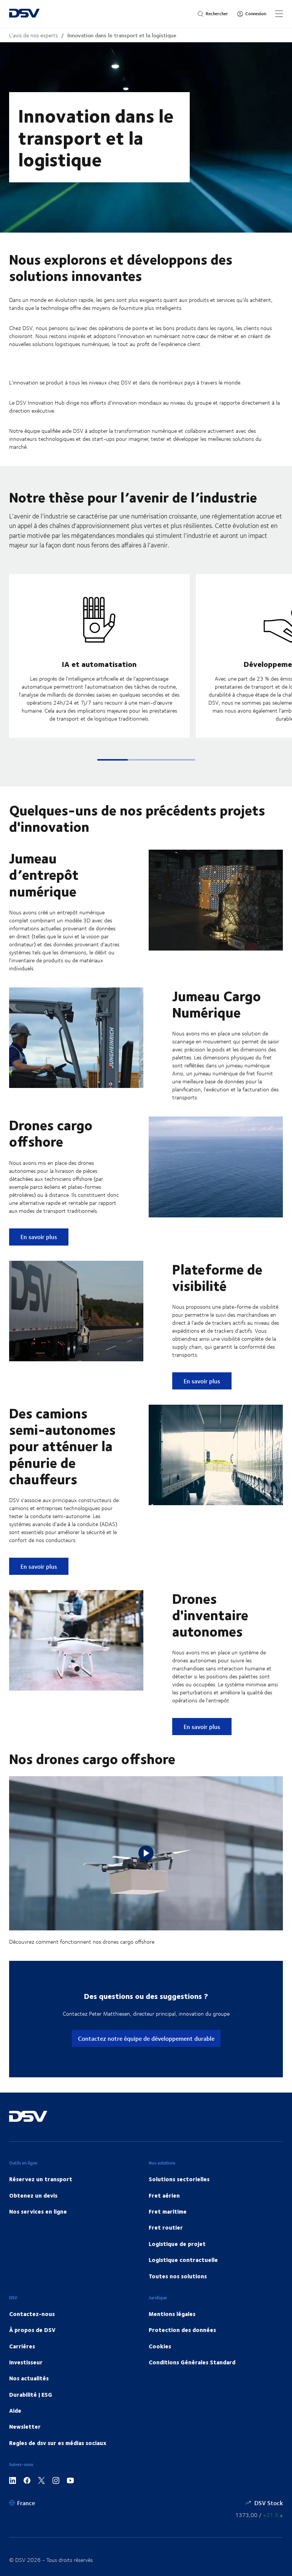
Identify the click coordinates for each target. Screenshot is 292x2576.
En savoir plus (44, 1236)
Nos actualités (29, 2378)
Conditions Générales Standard (192, 2362)
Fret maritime (168, 2211)
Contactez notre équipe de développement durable (146, 2038)
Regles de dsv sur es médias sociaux (58, 2443)
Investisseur (26, 2362)
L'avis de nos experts (33, 35)
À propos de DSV (32, 2330)
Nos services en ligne (38, 2211)
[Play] (146, 1853)
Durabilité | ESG (31, 2394)
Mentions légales (172, 2314)
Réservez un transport (41, 2179)
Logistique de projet (177, 2244)
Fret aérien (164, 2195)
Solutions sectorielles (179, 2179)
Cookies (160, 2346)
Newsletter (25, 2426)
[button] (113, 760)
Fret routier (166, 2227)
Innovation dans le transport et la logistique (122, 35)
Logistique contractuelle (183, 2260)
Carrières (22, 2346)
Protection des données (182, 2330)
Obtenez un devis (33, 2195)
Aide (15, 2410)
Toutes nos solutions (178, 2276)
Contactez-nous (32, 2314)
